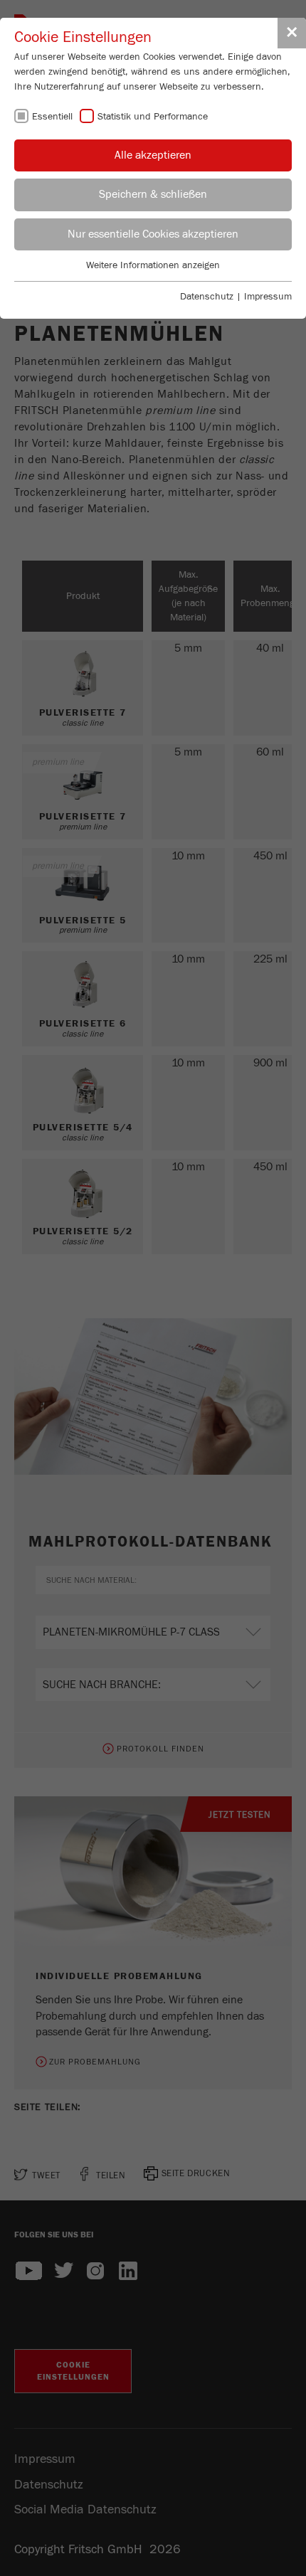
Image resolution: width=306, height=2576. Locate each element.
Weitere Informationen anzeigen (153, 265)
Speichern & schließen (153, 194)
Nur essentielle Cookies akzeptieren (153, 234)
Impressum (268, 297)
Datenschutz (207, 297)
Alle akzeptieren (153, 155)
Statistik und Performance (153, 117)
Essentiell (52, 117)
